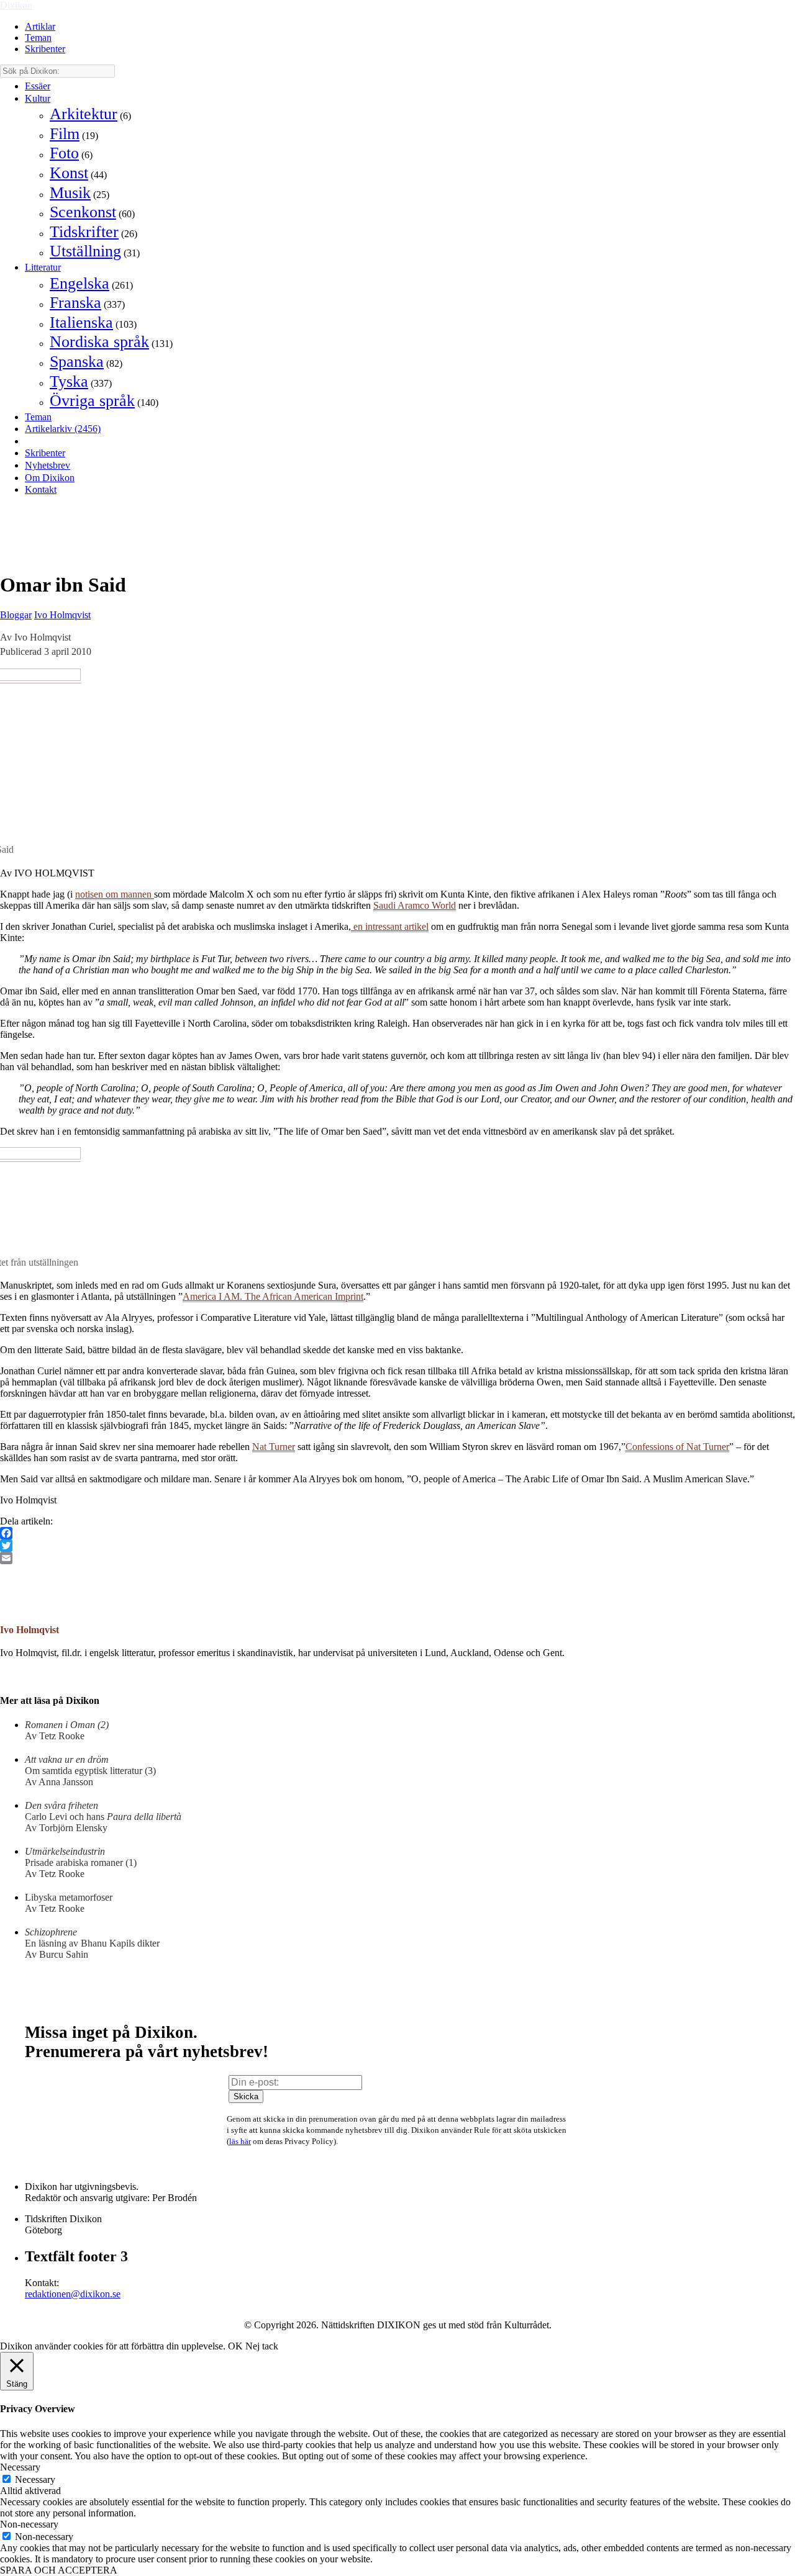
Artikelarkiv (63, 429)
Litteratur (43, 267)
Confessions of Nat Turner (677, 1447)
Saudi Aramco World (415, 905)
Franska (75, 303)
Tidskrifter (84, 232)
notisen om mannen (115, 894)
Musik (70, 193)
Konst (69, 173)
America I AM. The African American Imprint (273, 1296)
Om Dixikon (50, 478)
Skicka (246, 2096)
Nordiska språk (99, 342)
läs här (240, 2141)
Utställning (85, 251)
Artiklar (40, 26)
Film (65, 134)
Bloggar (16, 615)
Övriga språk (92, 401)
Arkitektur (84, 114)
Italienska (81, 322)
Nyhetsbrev (48, 465)
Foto (64, 153)
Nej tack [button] (262, 2346)
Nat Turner (274, 1447)
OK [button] (235, 2346)
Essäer (38, 86)
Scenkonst (83, 212)
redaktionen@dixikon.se (73, 2294)
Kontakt (41, 489)
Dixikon (16, 5)
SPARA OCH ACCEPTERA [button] (59, 2570)
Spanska (77, 362)
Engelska (79, 283)
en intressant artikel (390, 926)
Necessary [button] (20, 2467)
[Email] (397, 1558)
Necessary (35, 2479)
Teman (38, 38)
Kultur (38, 98)
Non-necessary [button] (29, 2524)
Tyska (69, 381)
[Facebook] (397, 1533)
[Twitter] (397, 1546)
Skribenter (45, 49)
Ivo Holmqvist (62, 615)
